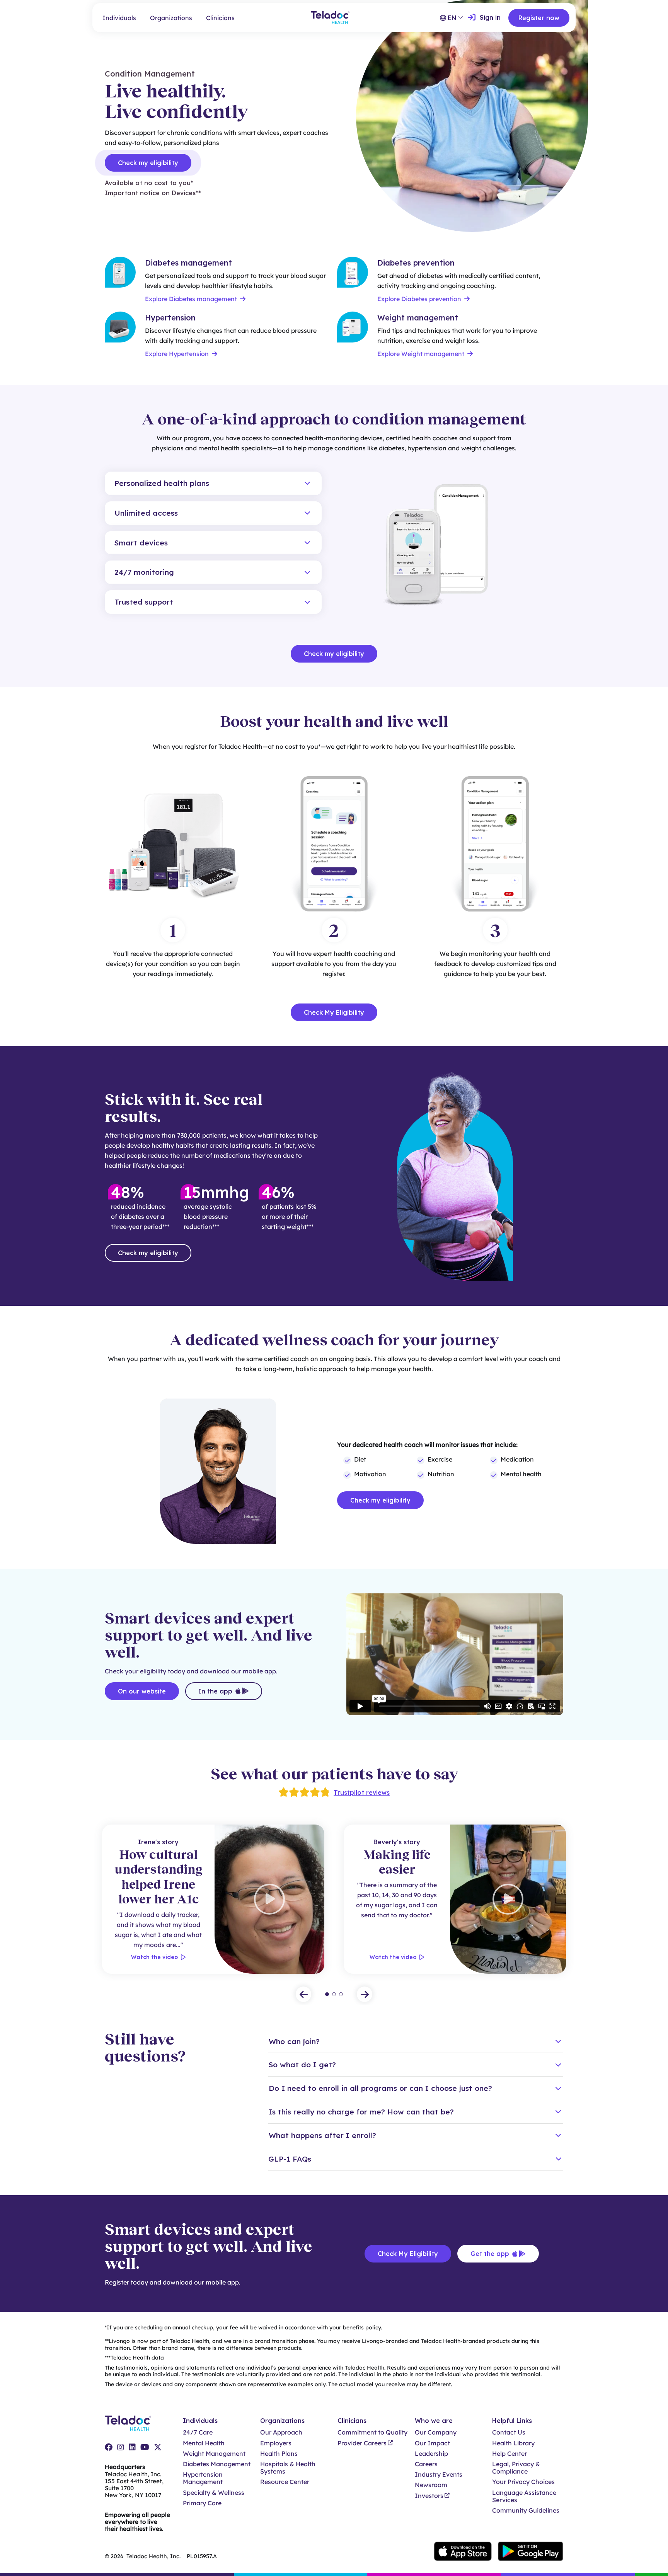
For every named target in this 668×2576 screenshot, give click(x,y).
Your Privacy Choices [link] (523, 2482)
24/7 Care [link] (198, 2432)
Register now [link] (539, 18)
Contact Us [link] (509, 2432)
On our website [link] (142, 1691)
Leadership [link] (431, 2454)
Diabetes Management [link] (217, 2464)
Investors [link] (429, 2496)
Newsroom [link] (431, 2485)
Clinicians (220, 18)
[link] (484, 18)
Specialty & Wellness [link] (214, 2493)
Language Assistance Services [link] (524, 2496)
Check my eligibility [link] (148, 163)
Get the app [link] (490, 2254)
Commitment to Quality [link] (372, 2432)
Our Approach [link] (281, 2432)
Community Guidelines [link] (526, 2510)
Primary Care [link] (202, 2503)
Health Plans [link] (279, 2454)
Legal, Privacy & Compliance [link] (516, 2468)
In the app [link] (215, 1691)
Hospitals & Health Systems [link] (288, 2468)
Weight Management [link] (214, 2454)
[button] (213, 483)
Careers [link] (426, 2464)
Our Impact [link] (432, 2443)
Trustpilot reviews (362, 1792)
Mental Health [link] (204, 2443)
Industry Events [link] (439, 2475)
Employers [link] (276, 2443)
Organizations (171, 18)
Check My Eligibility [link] (408, 2254)
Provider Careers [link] (362, 2443)
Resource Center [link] (285, 2482)
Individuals (119, 18)
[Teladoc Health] (330, 18)
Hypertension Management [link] (203, 2478)
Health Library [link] (513, 2443)
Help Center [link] (510, 2454)
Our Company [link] (436, 2432)
